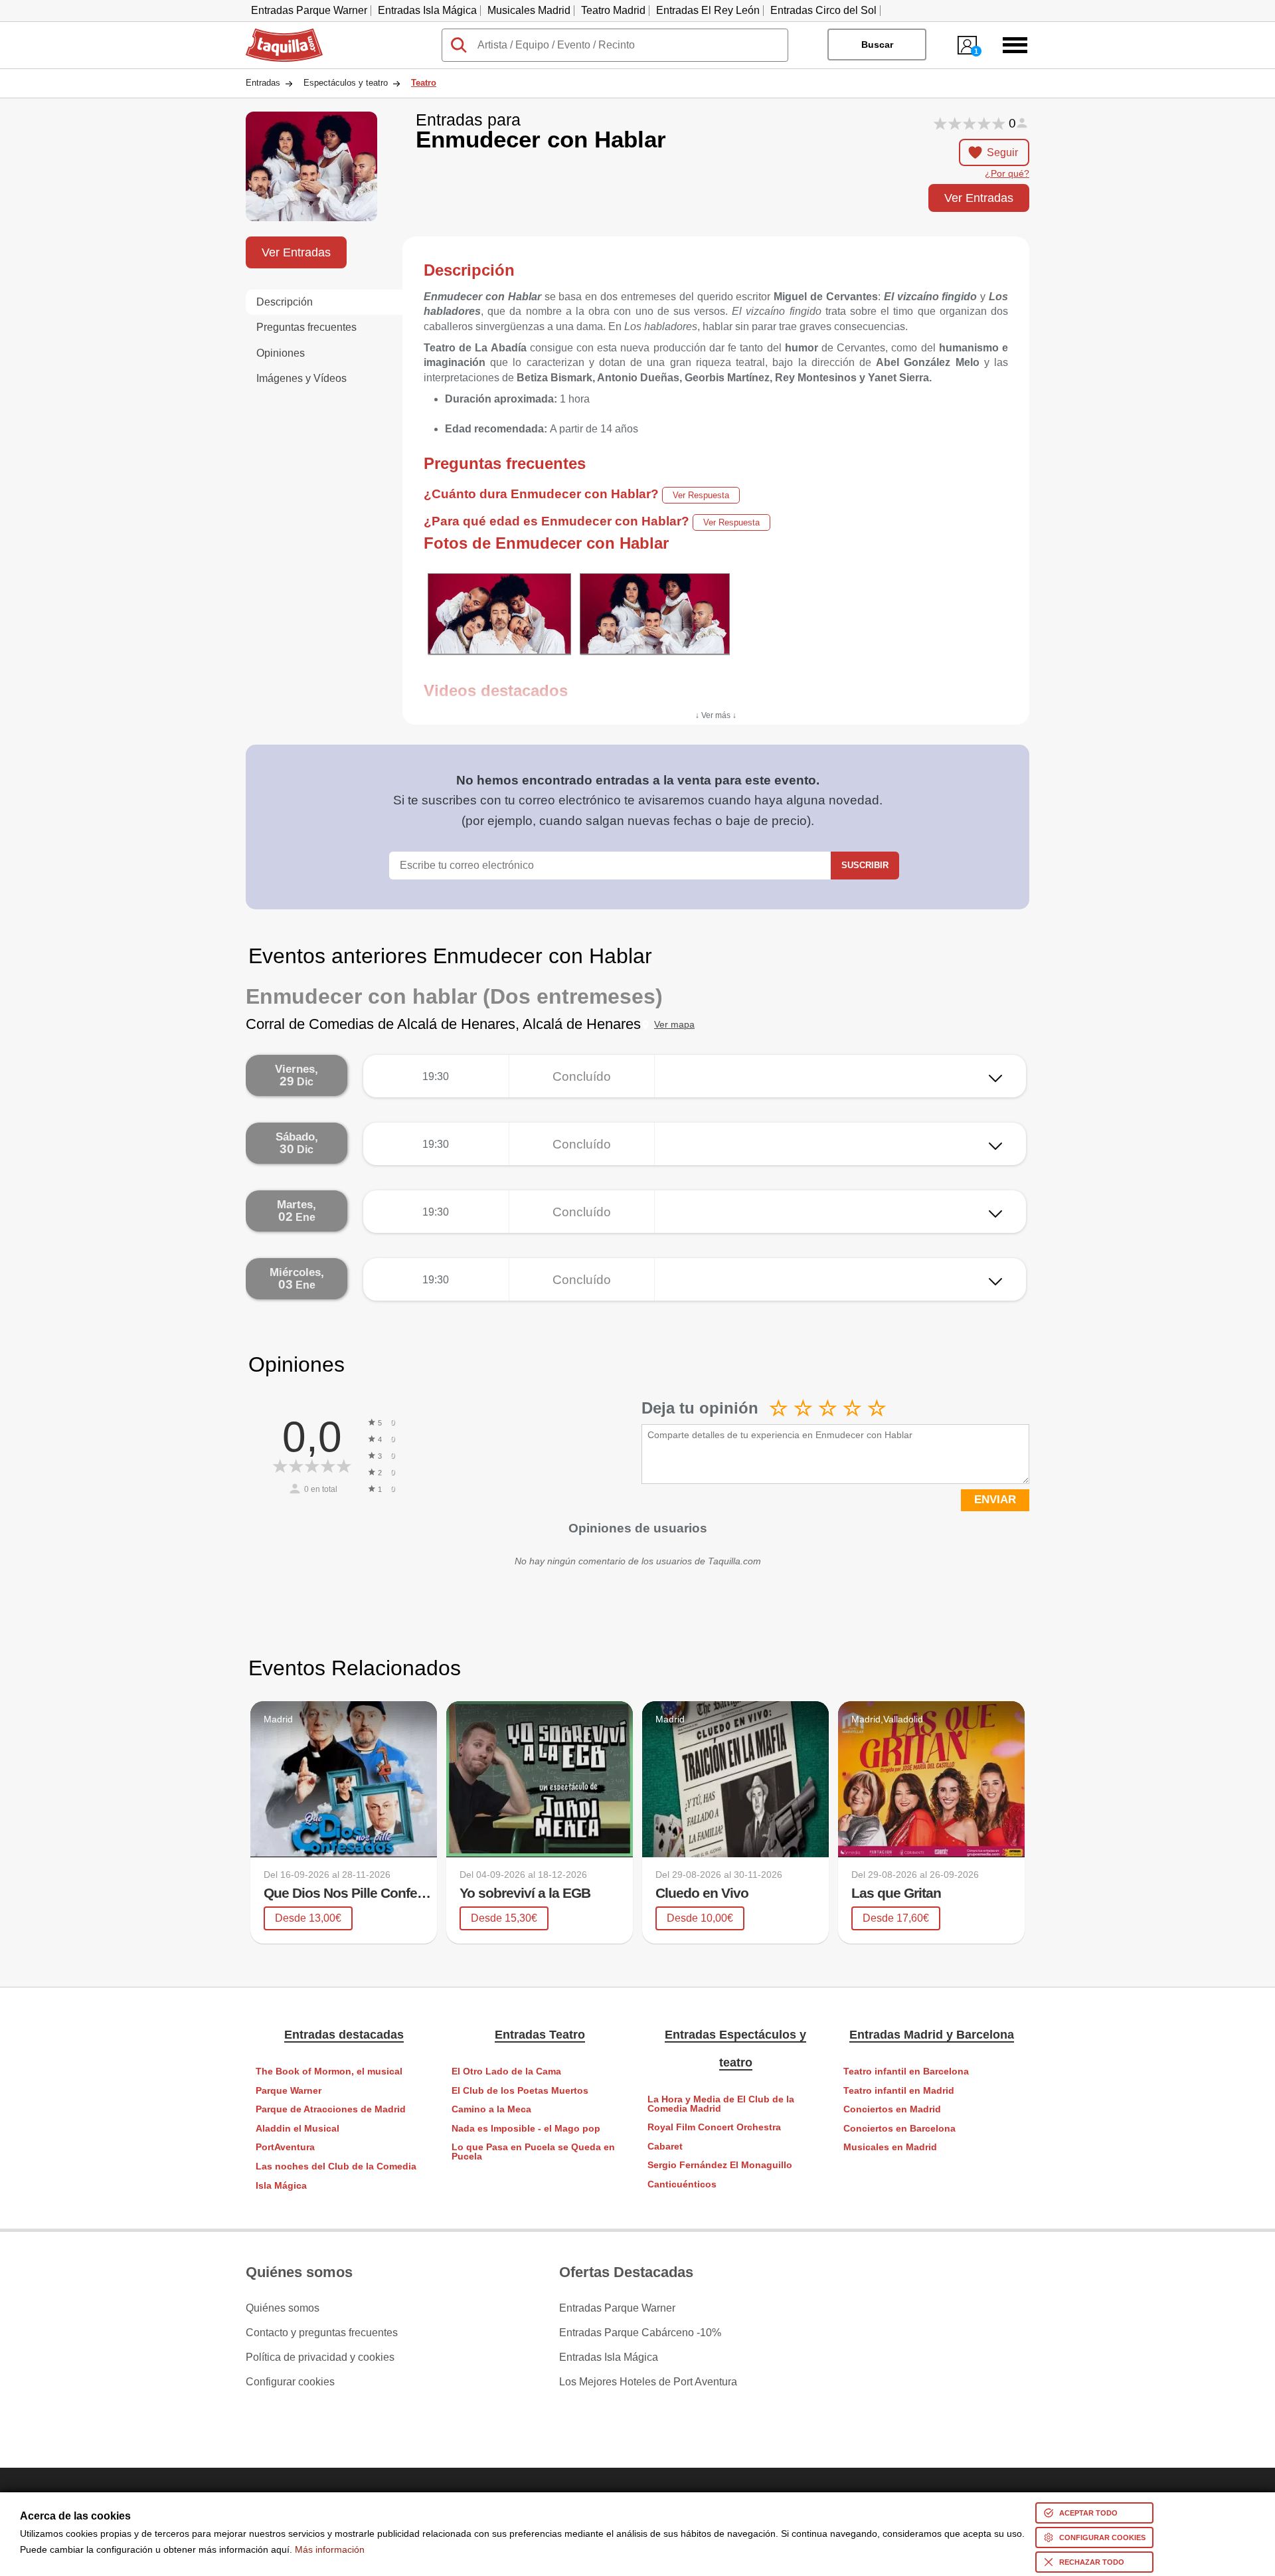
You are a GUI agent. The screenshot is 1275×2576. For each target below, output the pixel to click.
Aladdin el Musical (297, 2129)
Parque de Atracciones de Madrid (331, 2109)
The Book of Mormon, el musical (329, 2071)
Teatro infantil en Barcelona (906, 2071)
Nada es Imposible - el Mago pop (526, 2129)
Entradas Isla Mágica (427, 10)
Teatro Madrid (613, 10)
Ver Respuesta (701, 495)
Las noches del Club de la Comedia (336, 2166)
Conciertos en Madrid (892, 2109)
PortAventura (285, 2147)
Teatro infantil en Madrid (899, 2091)
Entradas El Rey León (708, 10)
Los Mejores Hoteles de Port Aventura (648, 2382)
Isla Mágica (281, 2186)
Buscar (877, 45)
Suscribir (865, 865)
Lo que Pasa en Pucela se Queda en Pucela (533, 2152)
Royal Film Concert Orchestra (714, 2127)
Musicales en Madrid (890, 2147)
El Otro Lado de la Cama (506, 2071)
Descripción (285, 302)
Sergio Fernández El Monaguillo (720, 2165)
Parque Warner (289, 2091)
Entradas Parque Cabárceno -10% (640, 2333)
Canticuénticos (682, 2184)
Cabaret (665, 2147)
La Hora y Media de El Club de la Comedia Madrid (721, 2104)
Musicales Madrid (529, 10)
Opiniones (281, 353)
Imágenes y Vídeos (301, 378)
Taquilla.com (276, 34)
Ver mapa (674, 1025)
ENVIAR (995, 1500)
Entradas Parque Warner (309, 10)
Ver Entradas (979, 198)
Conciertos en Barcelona (899, 2129)
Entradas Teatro (540, 2035)
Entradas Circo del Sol (823, 10)
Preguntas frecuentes (306, 327)
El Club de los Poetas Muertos (520, 2091)
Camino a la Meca (491, 2109)
